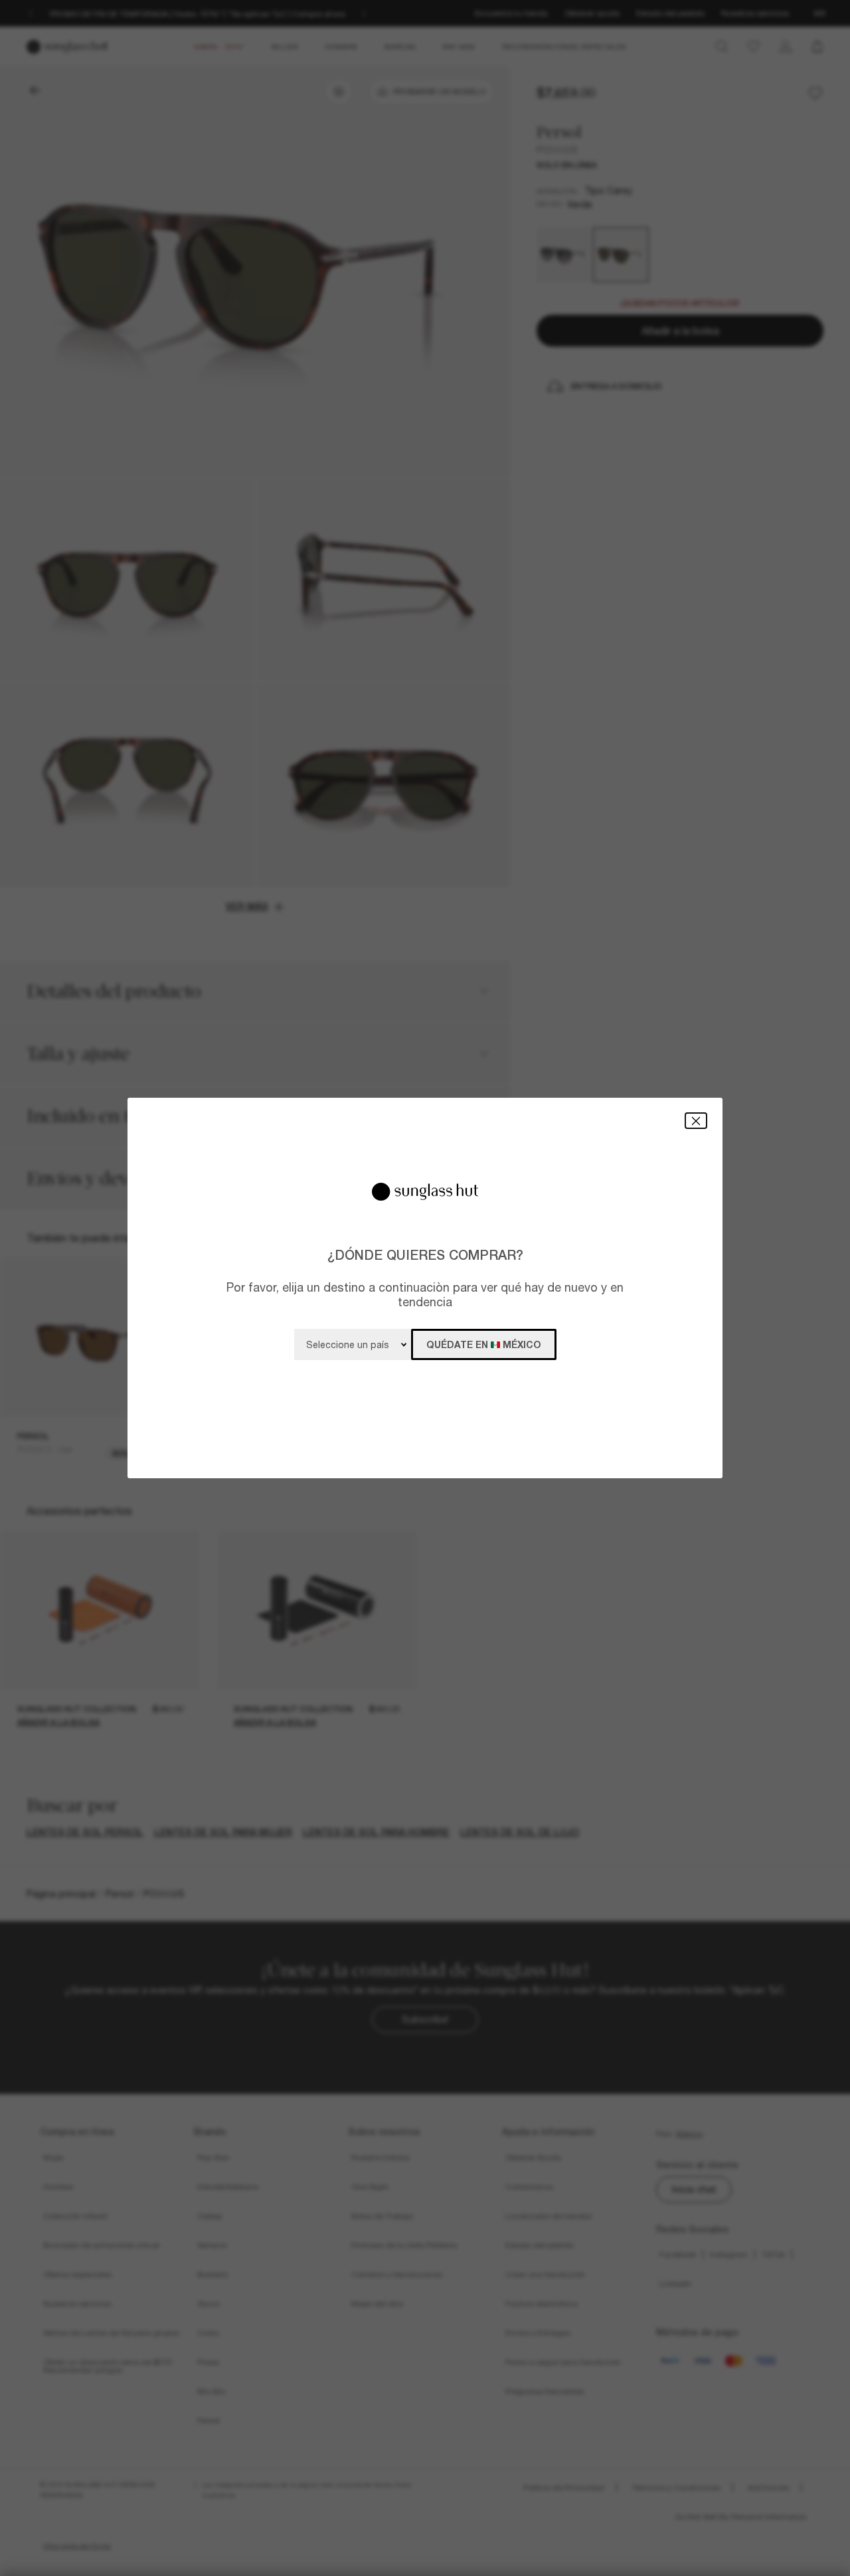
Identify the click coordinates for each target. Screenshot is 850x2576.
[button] (696, 1121)
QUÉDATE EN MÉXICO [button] (484, 1344)
